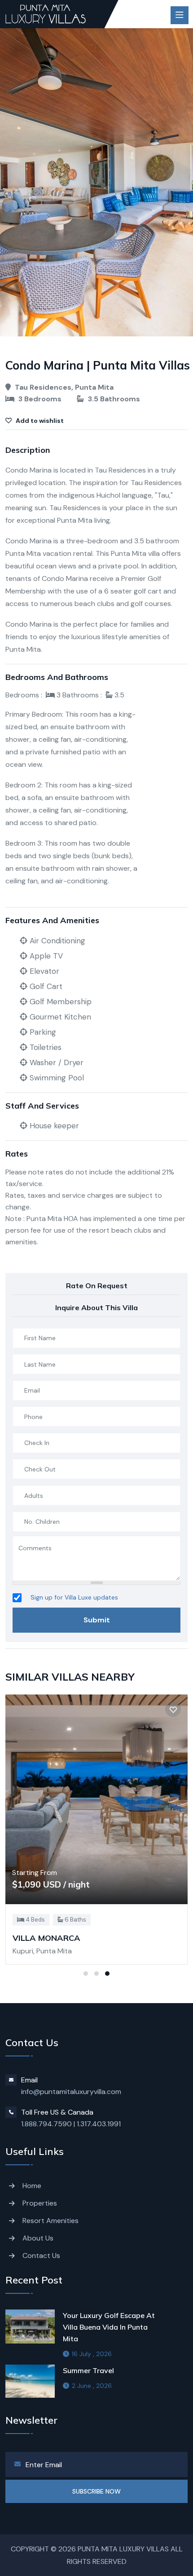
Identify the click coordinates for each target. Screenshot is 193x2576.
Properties (40, 2203)
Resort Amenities (50, 2221)
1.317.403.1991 (99, 2124)
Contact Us (41, 2256)
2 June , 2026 (92, 2386)
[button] (86, 1974)
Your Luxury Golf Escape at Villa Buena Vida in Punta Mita (109, 2327)
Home (32, 2186)
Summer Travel (88, 2370)
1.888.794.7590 (46, 2124)
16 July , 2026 (92, 2354)
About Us (38, 2238)
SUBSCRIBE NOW (96, 2491)
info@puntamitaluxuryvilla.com (71, 2092)
